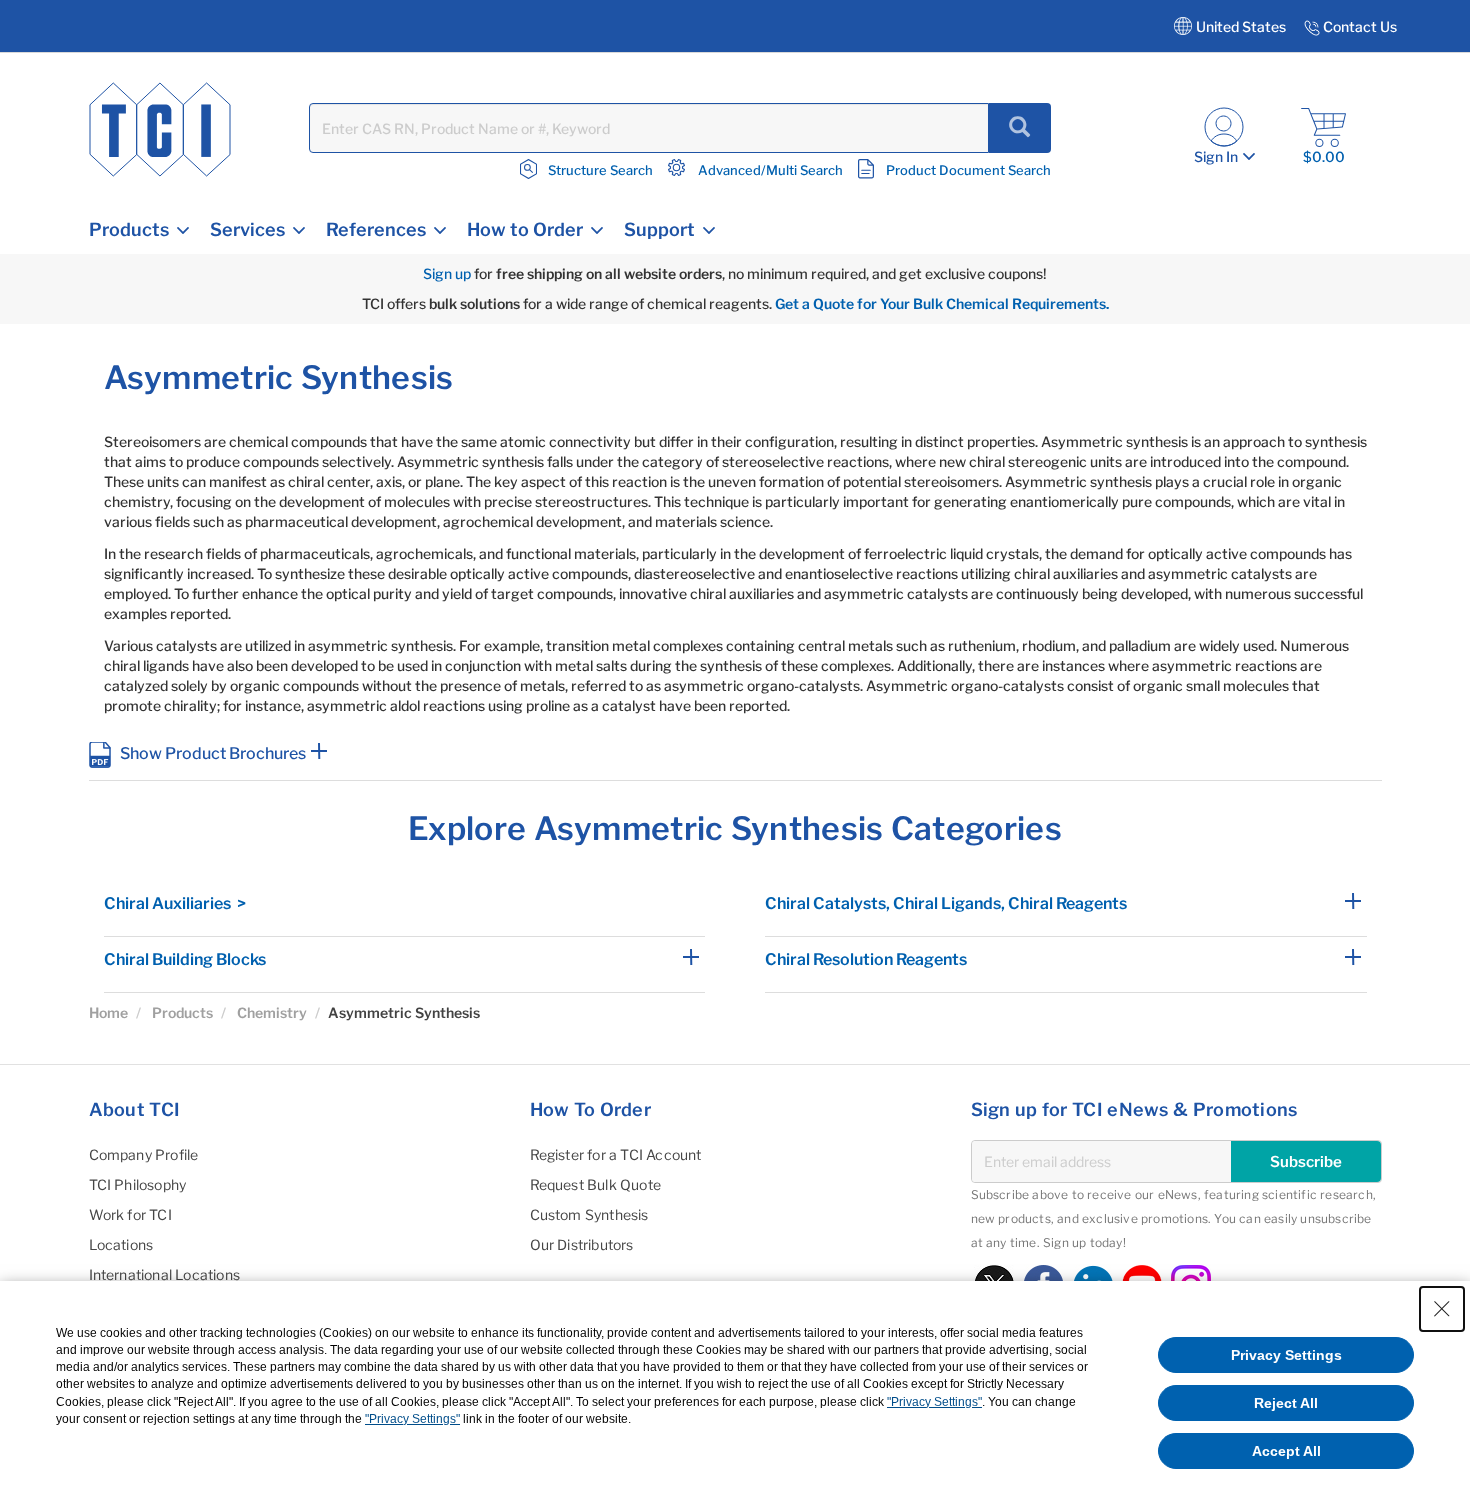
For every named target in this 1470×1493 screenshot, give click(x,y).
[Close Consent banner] (1442, 1309)
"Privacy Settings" (934, 1402)
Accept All (1286, 1451)
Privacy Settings (1286, 1355)
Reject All (1286, 1403)
